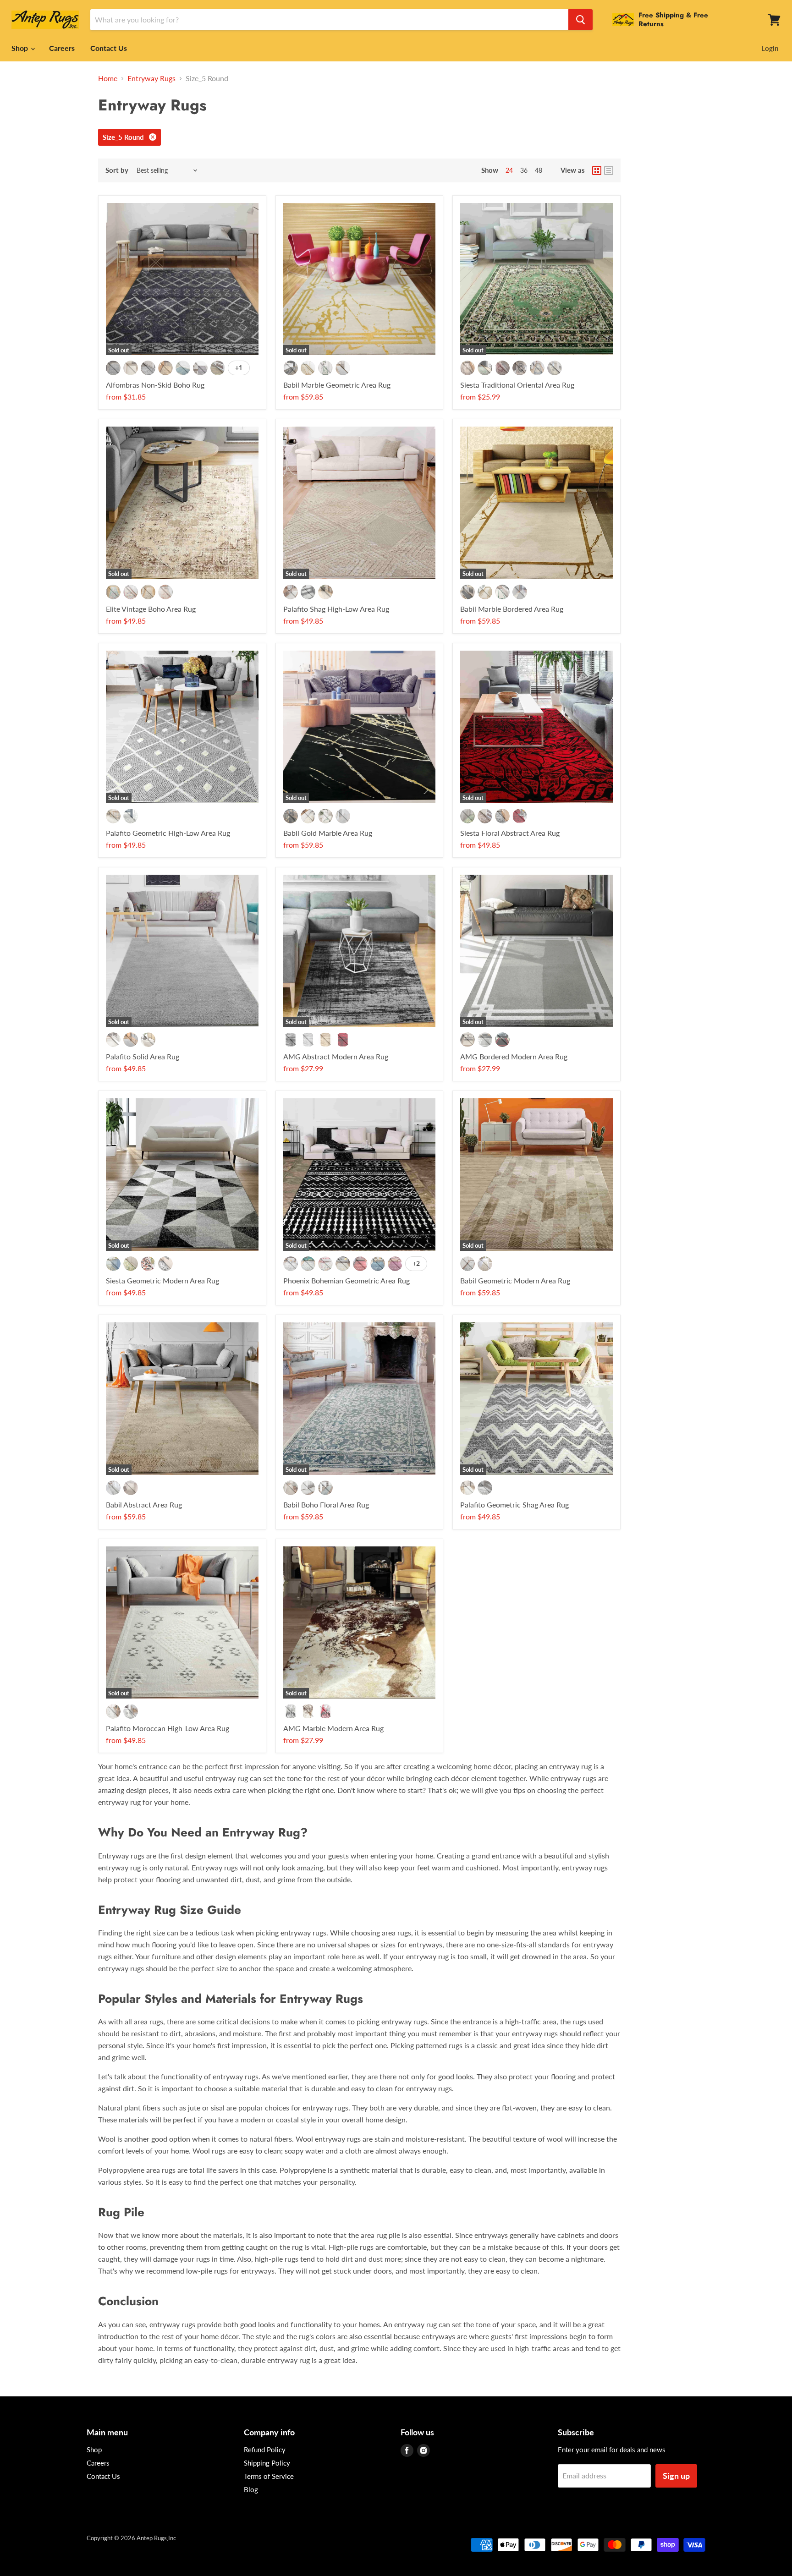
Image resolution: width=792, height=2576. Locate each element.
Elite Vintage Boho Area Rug (151, 609)
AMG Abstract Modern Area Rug (336, 1056)
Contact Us (109, 48)
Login (770, 48)
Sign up (676, 2476)
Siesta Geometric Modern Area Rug (162, 1280)
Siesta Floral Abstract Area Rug (510, 833)
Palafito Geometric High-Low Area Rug (168, 833)
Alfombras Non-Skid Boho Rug (155, 385)
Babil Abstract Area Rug (144, 1504)
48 (539, 170)
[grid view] (597, 170)
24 (509, 170)
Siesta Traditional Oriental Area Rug (517, 385)
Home (108, 78)
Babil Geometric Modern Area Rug (515, 1280)
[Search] (580, 20)
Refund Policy (265, 2450)
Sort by (117, 170)
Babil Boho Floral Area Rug (326, 1504)
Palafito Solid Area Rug (143, 1056)
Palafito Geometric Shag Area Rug (514, 1504)
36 (524, 170)
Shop (21, 48)
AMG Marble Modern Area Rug (333, 1728)
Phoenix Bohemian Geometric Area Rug (346, 1280)
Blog (251, 2489)
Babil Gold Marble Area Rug (328, 833)
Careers (62, 48)
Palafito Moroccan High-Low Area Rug (168, 1728)
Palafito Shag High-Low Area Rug (336, 609)
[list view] (609, 170)
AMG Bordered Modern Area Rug (514, 1056)
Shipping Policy (267, 2463)
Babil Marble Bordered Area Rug (512, 609)
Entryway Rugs (151, 78)
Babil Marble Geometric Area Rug (337, 385)
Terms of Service (269, 2476)
